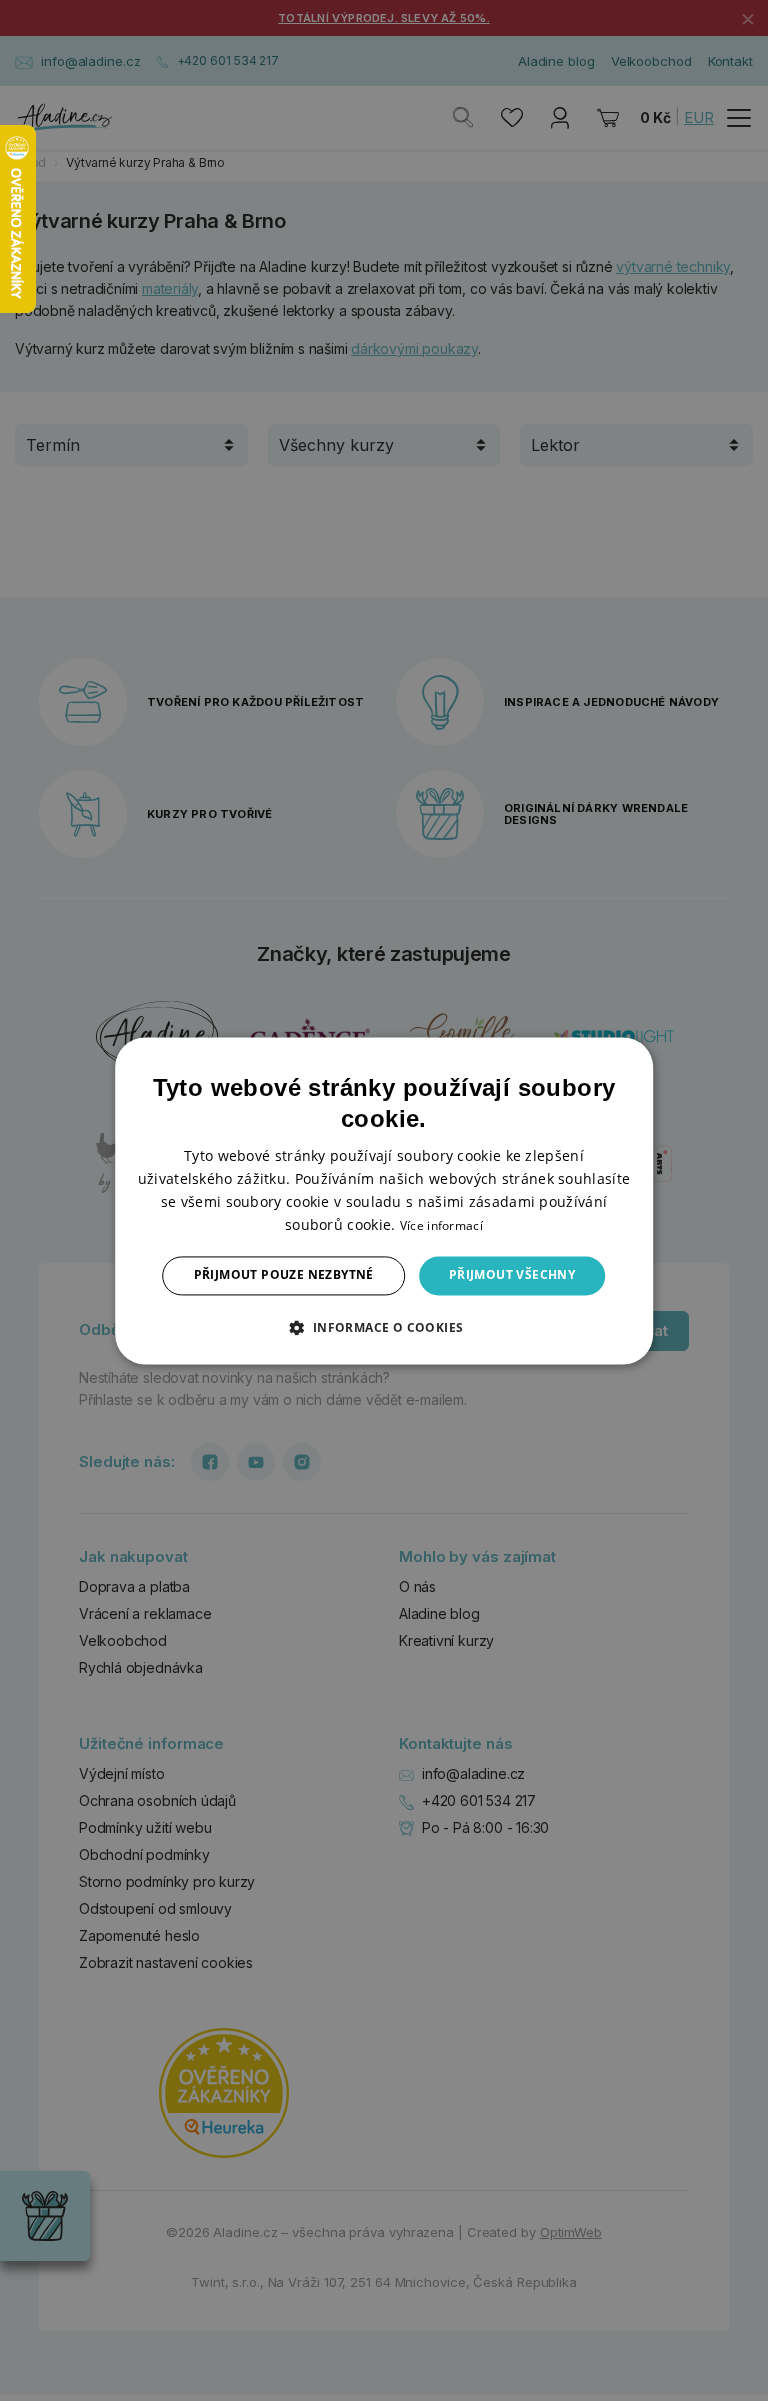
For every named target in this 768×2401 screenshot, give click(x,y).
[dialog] (384, 1200)
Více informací (441, 1226)
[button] (383, 1327)
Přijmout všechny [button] (512, 1275)
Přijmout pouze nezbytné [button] (284, 1275)
